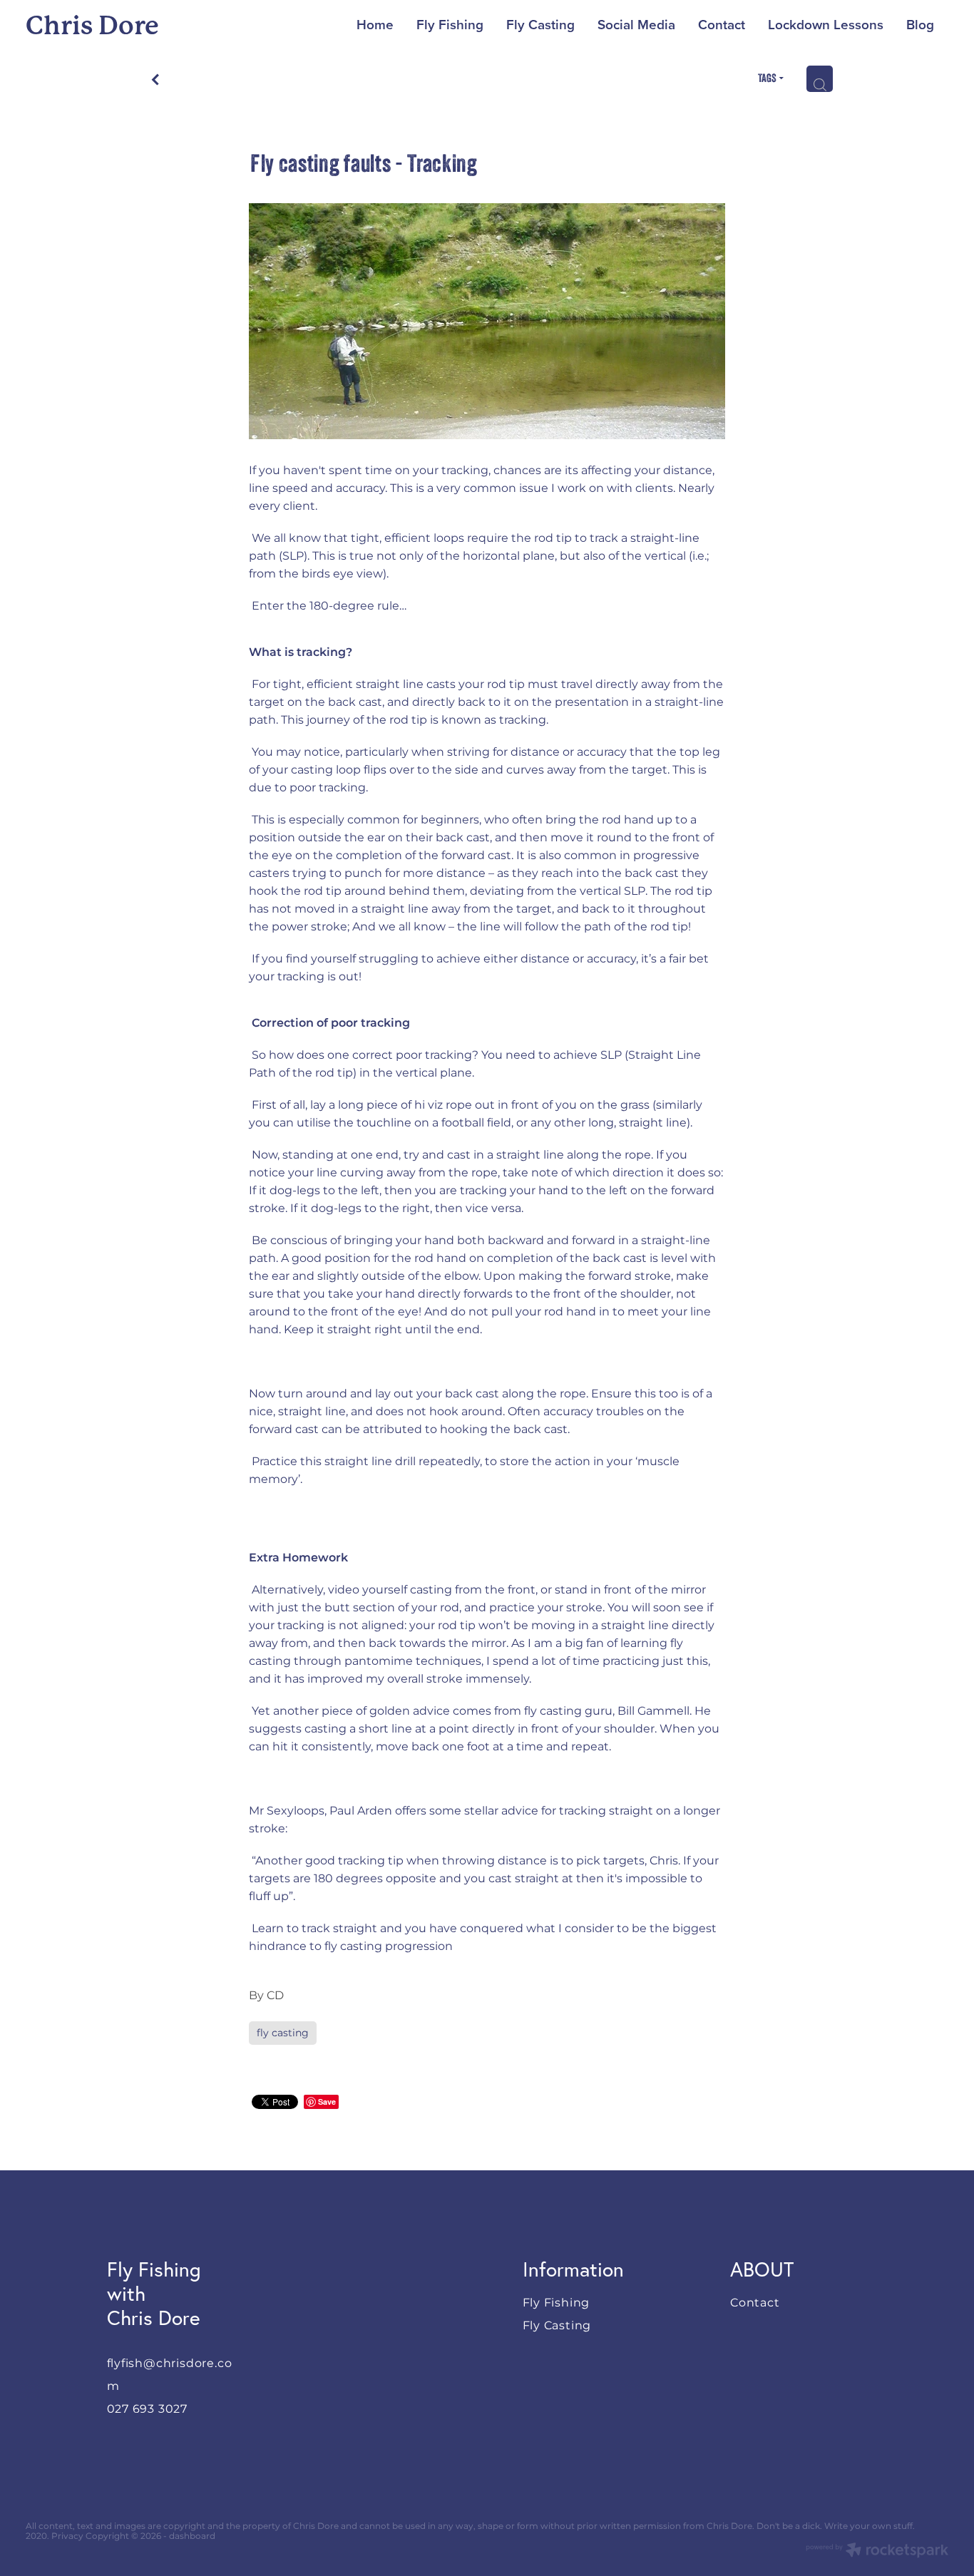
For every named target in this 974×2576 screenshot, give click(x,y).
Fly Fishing (450, 24)
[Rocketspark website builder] (877, 2552)
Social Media (636, 24)
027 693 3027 (148, 2409)
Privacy (67, 2536)
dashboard (192, 2536)
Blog (920, 24)
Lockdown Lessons (826, 24)
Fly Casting (540, 24)
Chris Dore (92, 26)
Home (375, 24)
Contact (722, 24)
